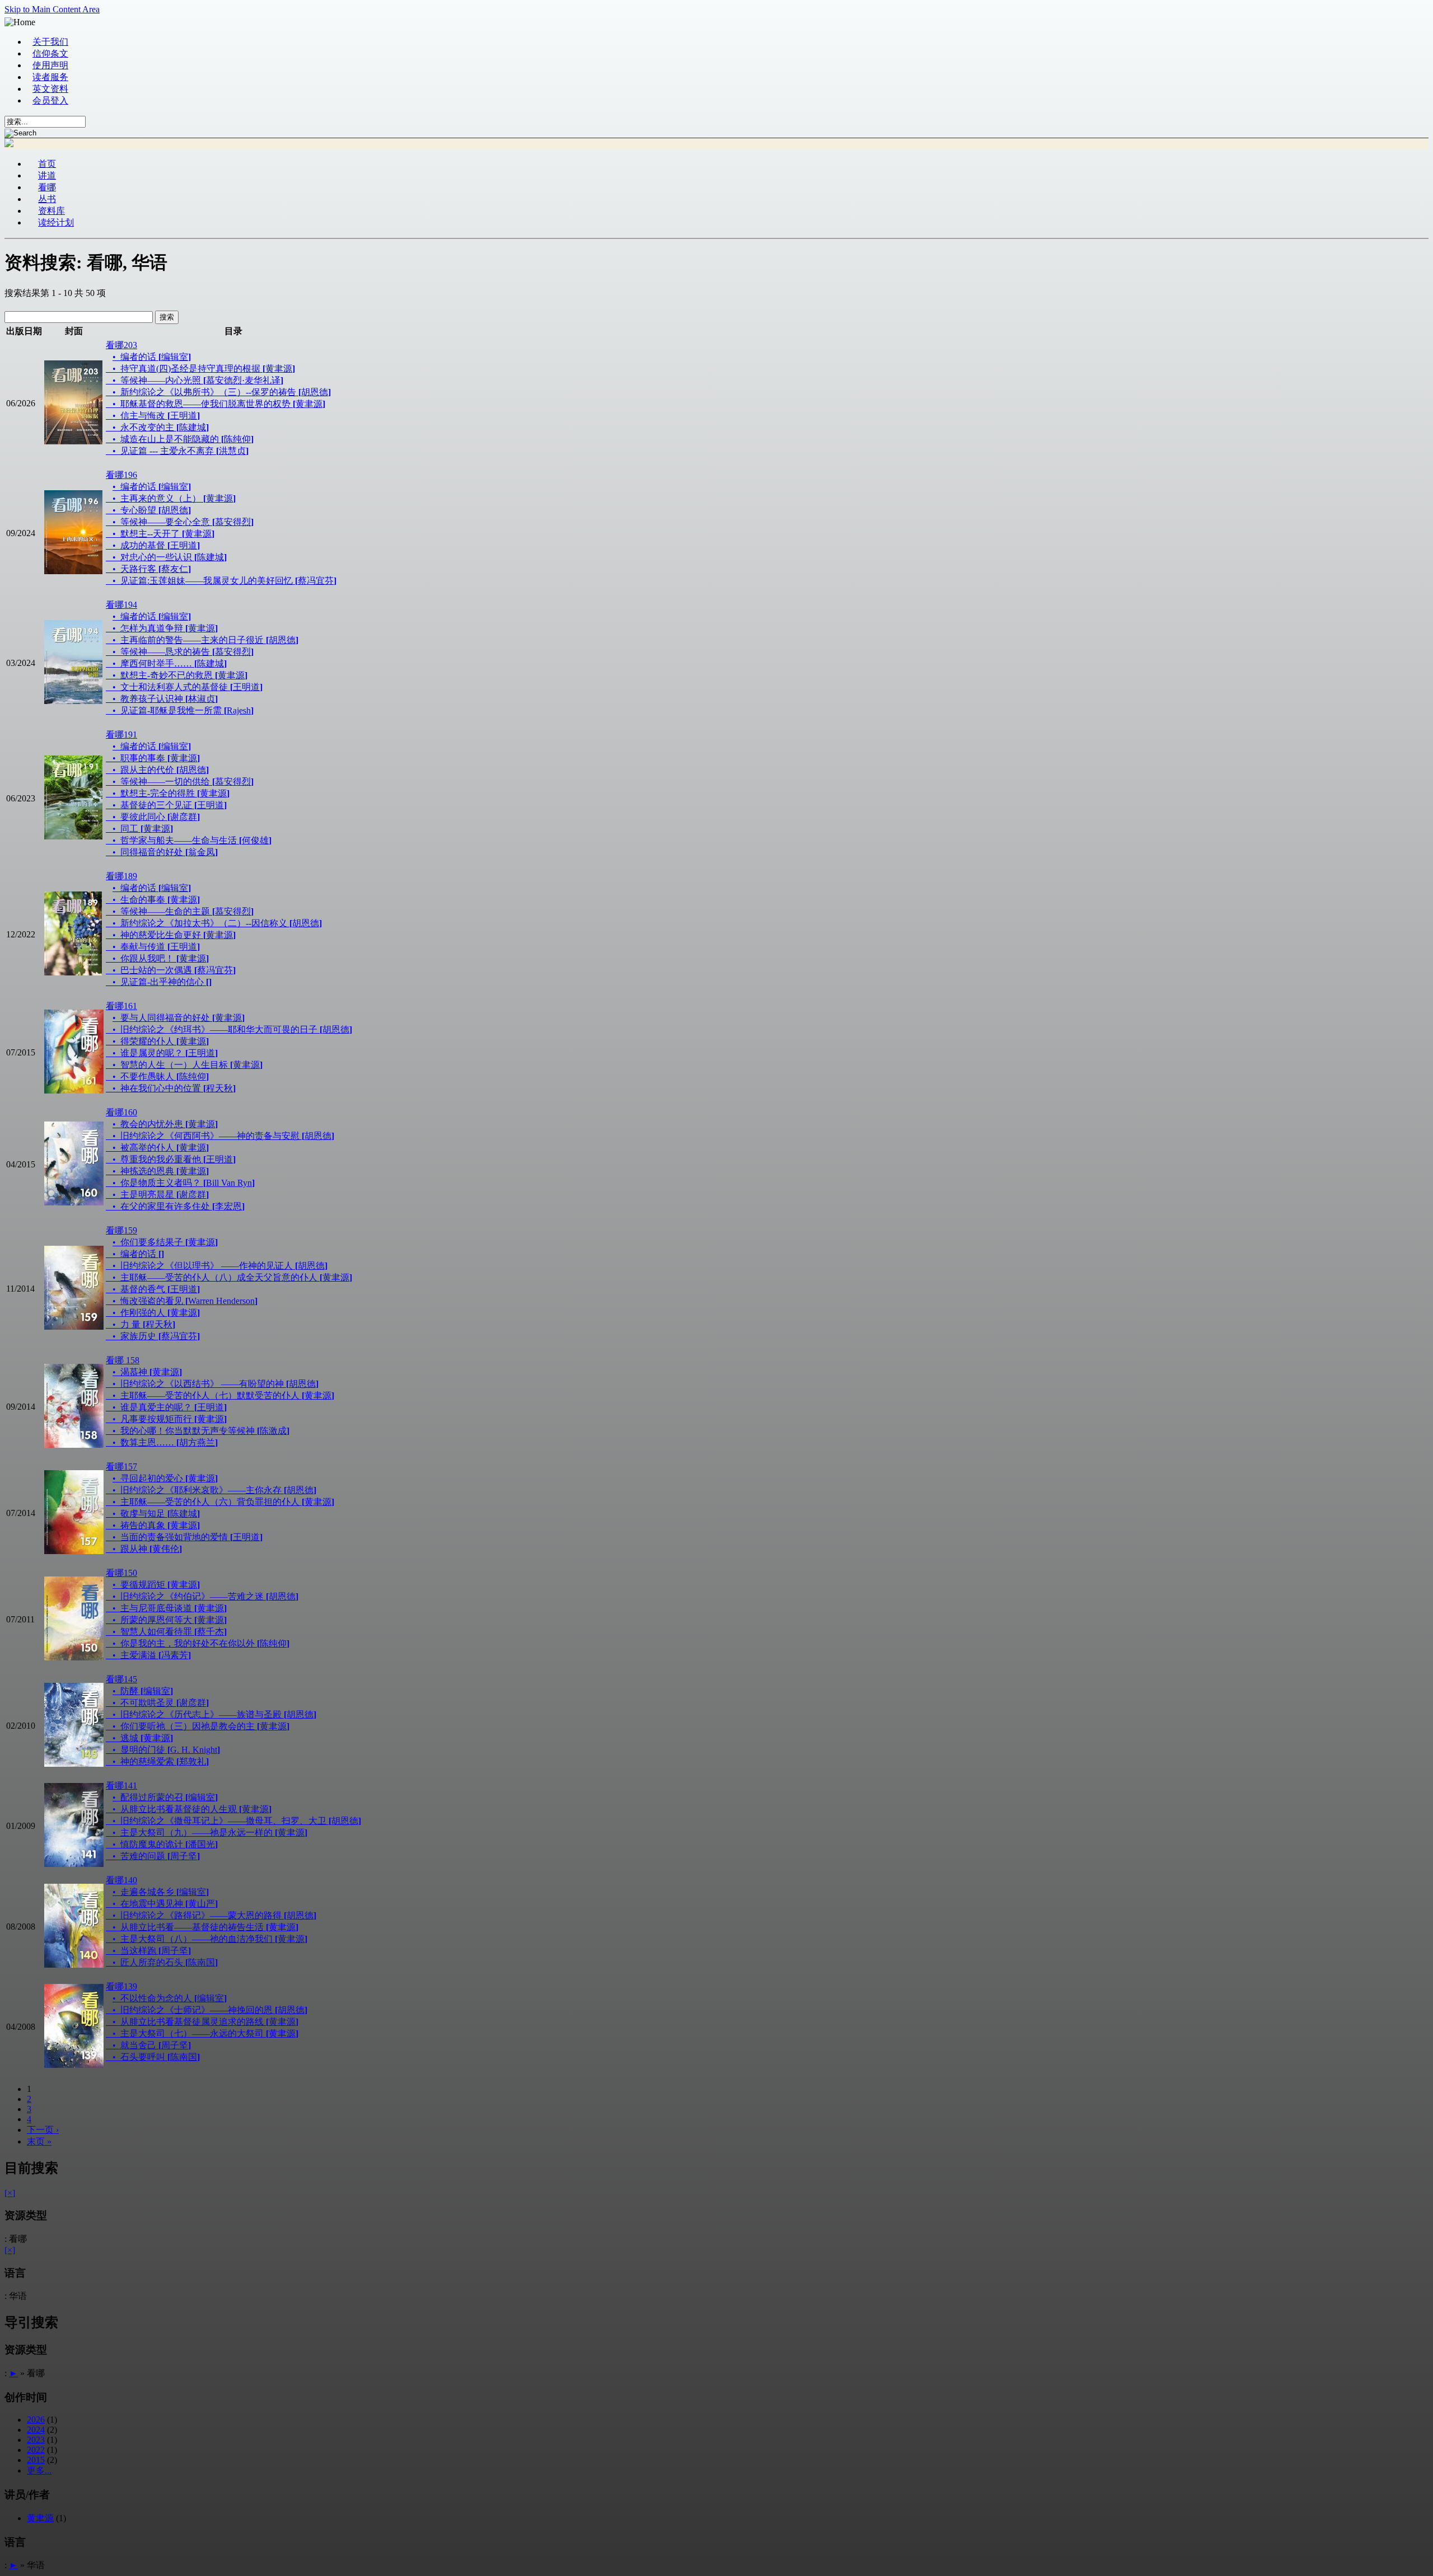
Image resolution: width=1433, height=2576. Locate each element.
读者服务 (50, 77)
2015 (36, 2460)
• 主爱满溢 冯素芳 (152, 1655)
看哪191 (121, 735)
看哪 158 (123, 1360)
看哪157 (121, 1467)
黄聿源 (40, 2518)
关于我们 (50, 42)
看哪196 (121, 475)
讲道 (47, 175)
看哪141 (121, 1786)
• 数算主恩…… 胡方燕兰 (165, 1442)
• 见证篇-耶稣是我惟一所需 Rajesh (183, 710)
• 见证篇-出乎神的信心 (162, 982)
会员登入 (50, 100)
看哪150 (121, 1573)
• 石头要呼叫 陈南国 (156, 2057)
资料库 (51, 211)
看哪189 (121, 876)
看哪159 (121, 1230)
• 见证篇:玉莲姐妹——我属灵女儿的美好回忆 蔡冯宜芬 (224, 581)
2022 (36, 2450)
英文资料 (50, 89)
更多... (39, 2471)
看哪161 (121, 1006)
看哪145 (121, 1679)
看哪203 (121, 345)
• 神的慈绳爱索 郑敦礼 (161, 1761)
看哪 (47, 187)
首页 (47, 164)
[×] (10, 2193)
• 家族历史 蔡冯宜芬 (156, 1336)
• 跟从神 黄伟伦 (147, 1549)
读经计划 (56, 222)
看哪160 (121, 1112)
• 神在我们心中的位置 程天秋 (174, 1088)
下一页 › (43, 2130)
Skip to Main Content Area (52, 9)
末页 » (39, 2141)
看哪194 (121, 605)
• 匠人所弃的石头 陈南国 (165, 1962)
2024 (36, 2430)
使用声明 (50, 65)
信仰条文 (50, 53)
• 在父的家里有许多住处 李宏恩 (179, 1206)
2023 (36, 2440)
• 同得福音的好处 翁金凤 (165, 852)
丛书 (47, 199)
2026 (36, 2420)
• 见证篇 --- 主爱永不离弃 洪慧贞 (181, 451)
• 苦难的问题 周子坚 (156, 1856)
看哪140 (121, 1880)
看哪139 (121, 1986)
